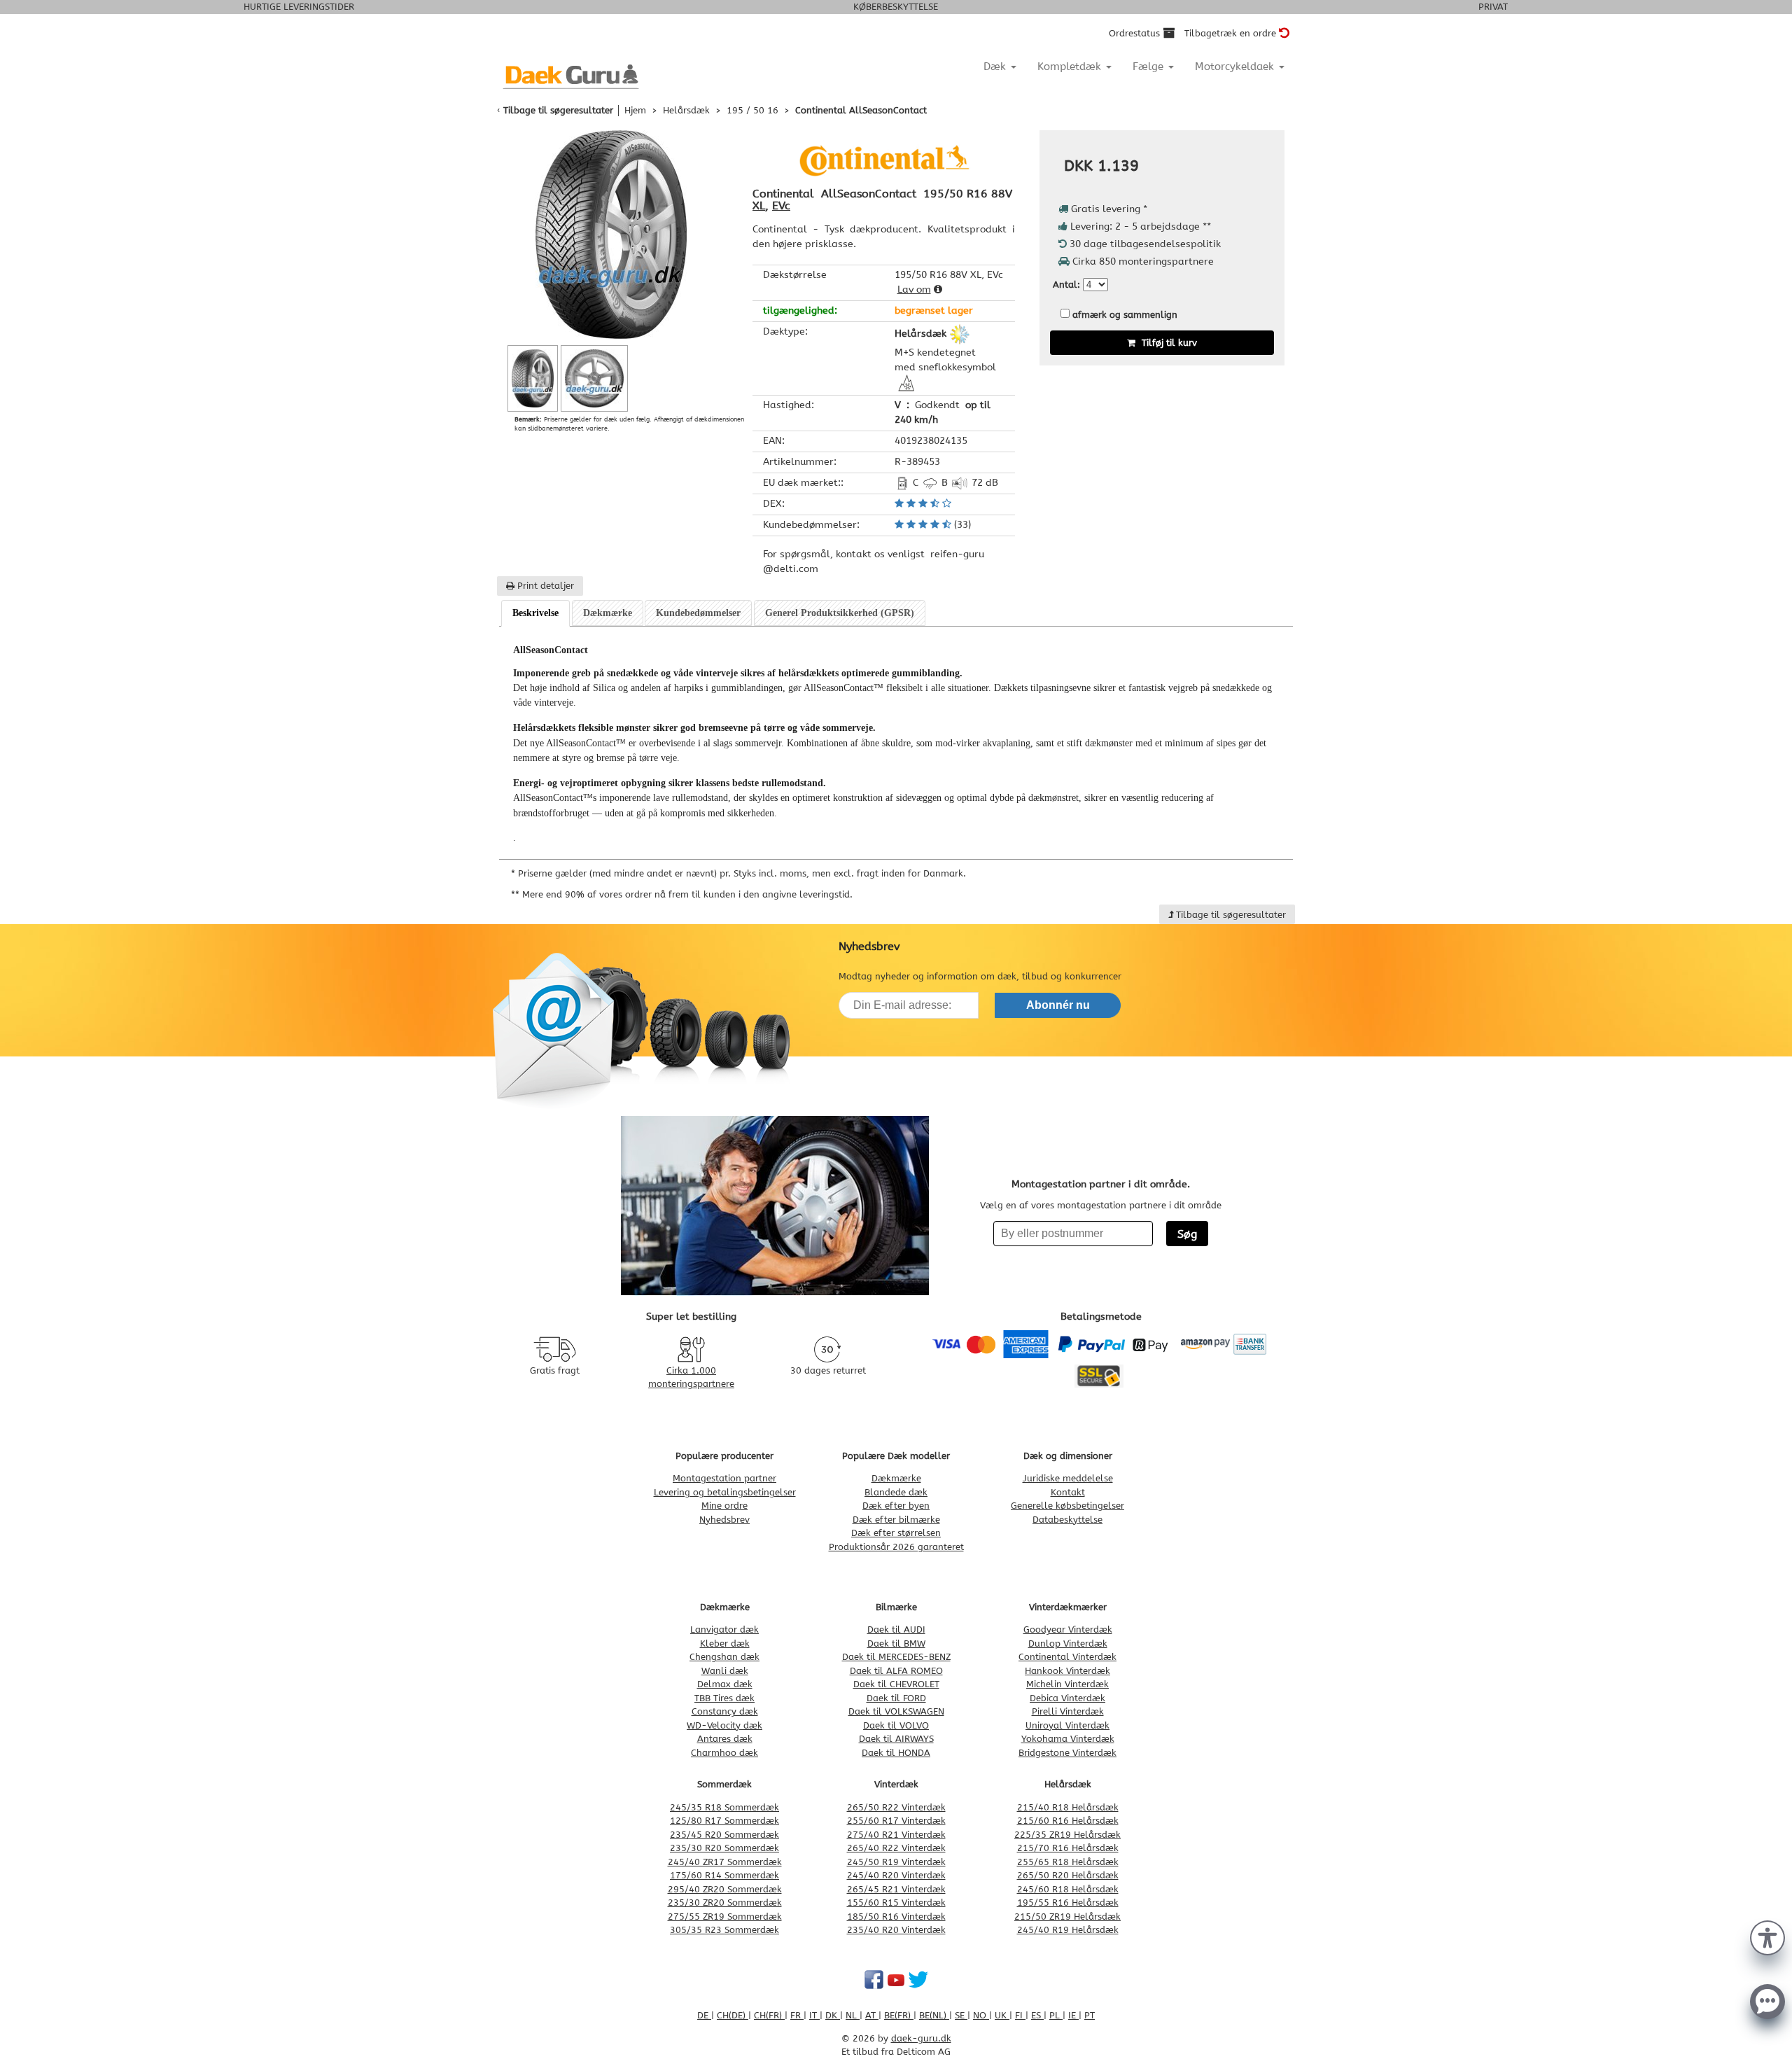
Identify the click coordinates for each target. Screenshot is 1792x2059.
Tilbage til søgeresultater (558, 110)
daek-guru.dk (921, 2038)
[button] (1767, 1936)
